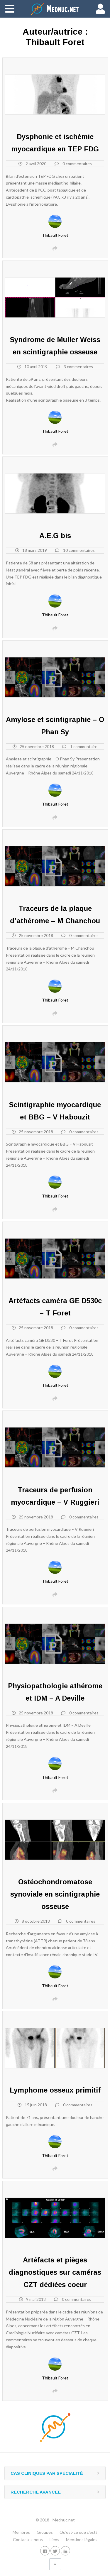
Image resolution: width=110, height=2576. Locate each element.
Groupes (45, 2532)
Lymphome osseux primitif (55, 2090)
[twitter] (55, 2551)
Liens (54, 2539)
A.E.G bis (55, 536)
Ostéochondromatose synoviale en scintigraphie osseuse (55, 1894)
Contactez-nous (28, 2539)
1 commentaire (84, 746)
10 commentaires (79, 550)
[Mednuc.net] (55, 9)
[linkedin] (65, 2551)
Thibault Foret (55, 235)
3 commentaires (78, 367)
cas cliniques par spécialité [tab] (47, 2473)
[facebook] (45, 2551)
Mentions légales (82, 2539)
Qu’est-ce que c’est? (78, 2532)
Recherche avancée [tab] (36, 2492)
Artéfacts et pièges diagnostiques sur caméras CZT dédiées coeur (55, 2272)
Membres (21, 2532)
